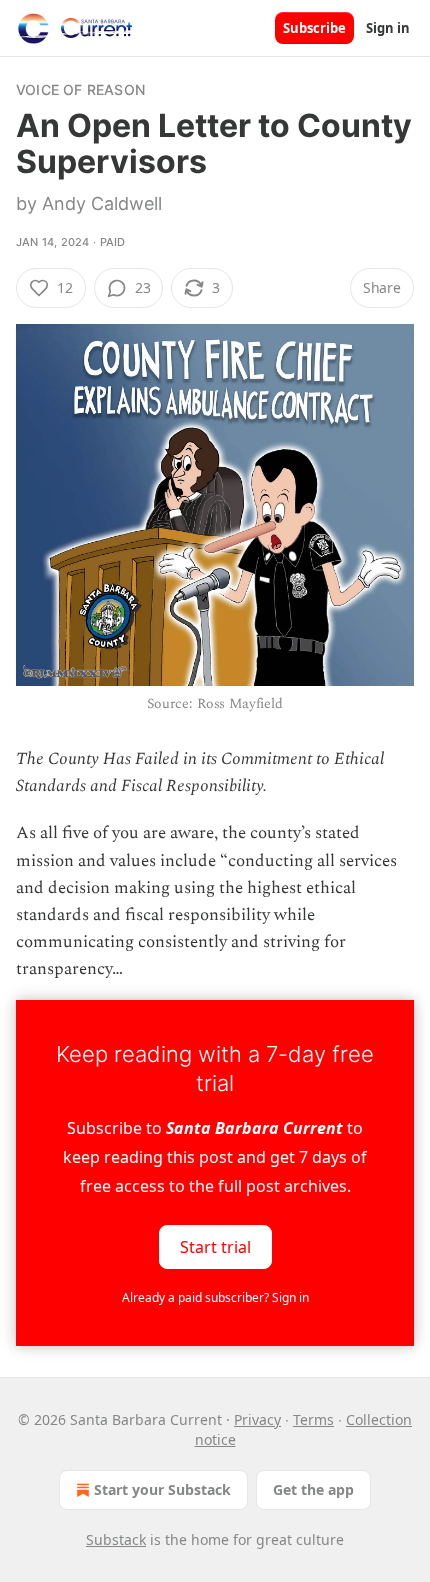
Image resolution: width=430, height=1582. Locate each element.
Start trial (215, 1246)
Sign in (388, 28)
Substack (116, 1539)
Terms (313, 1419)
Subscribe (314, 28)
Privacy (257, 1419)
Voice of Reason (80, 89)
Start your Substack (162, 1489)
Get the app (313, 1489)
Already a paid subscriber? (215, 1297)
